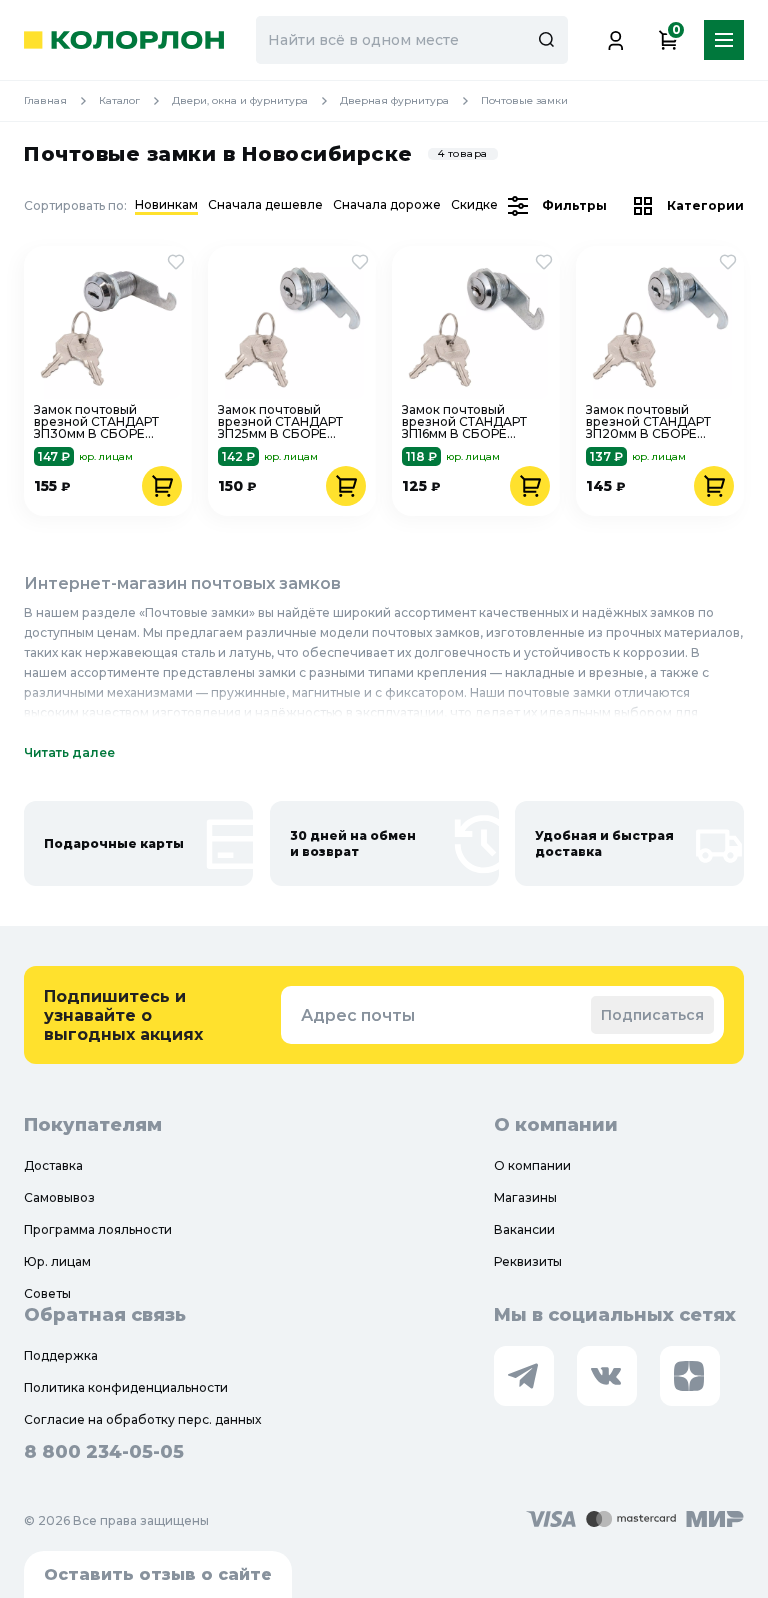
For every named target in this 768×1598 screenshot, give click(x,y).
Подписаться (652, 1015)
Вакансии (524, 1229)
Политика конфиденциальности (126, 1387)
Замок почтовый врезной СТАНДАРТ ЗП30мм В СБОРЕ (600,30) (96, 422)
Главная (45, 100)
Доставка (53, 1165)
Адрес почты (358, 1015)
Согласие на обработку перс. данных (142, 1419)
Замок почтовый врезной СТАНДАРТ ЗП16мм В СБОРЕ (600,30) (464, 422)
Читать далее (69, 752)
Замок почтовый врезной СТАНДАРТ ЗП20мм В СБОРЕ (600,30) (648, 422)
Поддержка (61, 1355)
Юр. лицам (57, 1261)
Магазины (525, 1197)
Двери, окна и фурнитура (240, 100)
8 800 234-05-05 (104, 1452)
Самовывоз (59, 1197)
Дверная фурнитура (394, 100)
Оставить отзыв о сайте (158, 1574)
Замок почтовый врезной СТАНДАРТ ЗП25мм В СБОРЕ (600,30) (280, 422)
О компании (532, 1165)
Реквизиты (528, 1261)
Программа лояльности (98, 1229)
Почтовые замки (524, 100)
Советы (47, 1293)
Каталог (119, 100)
